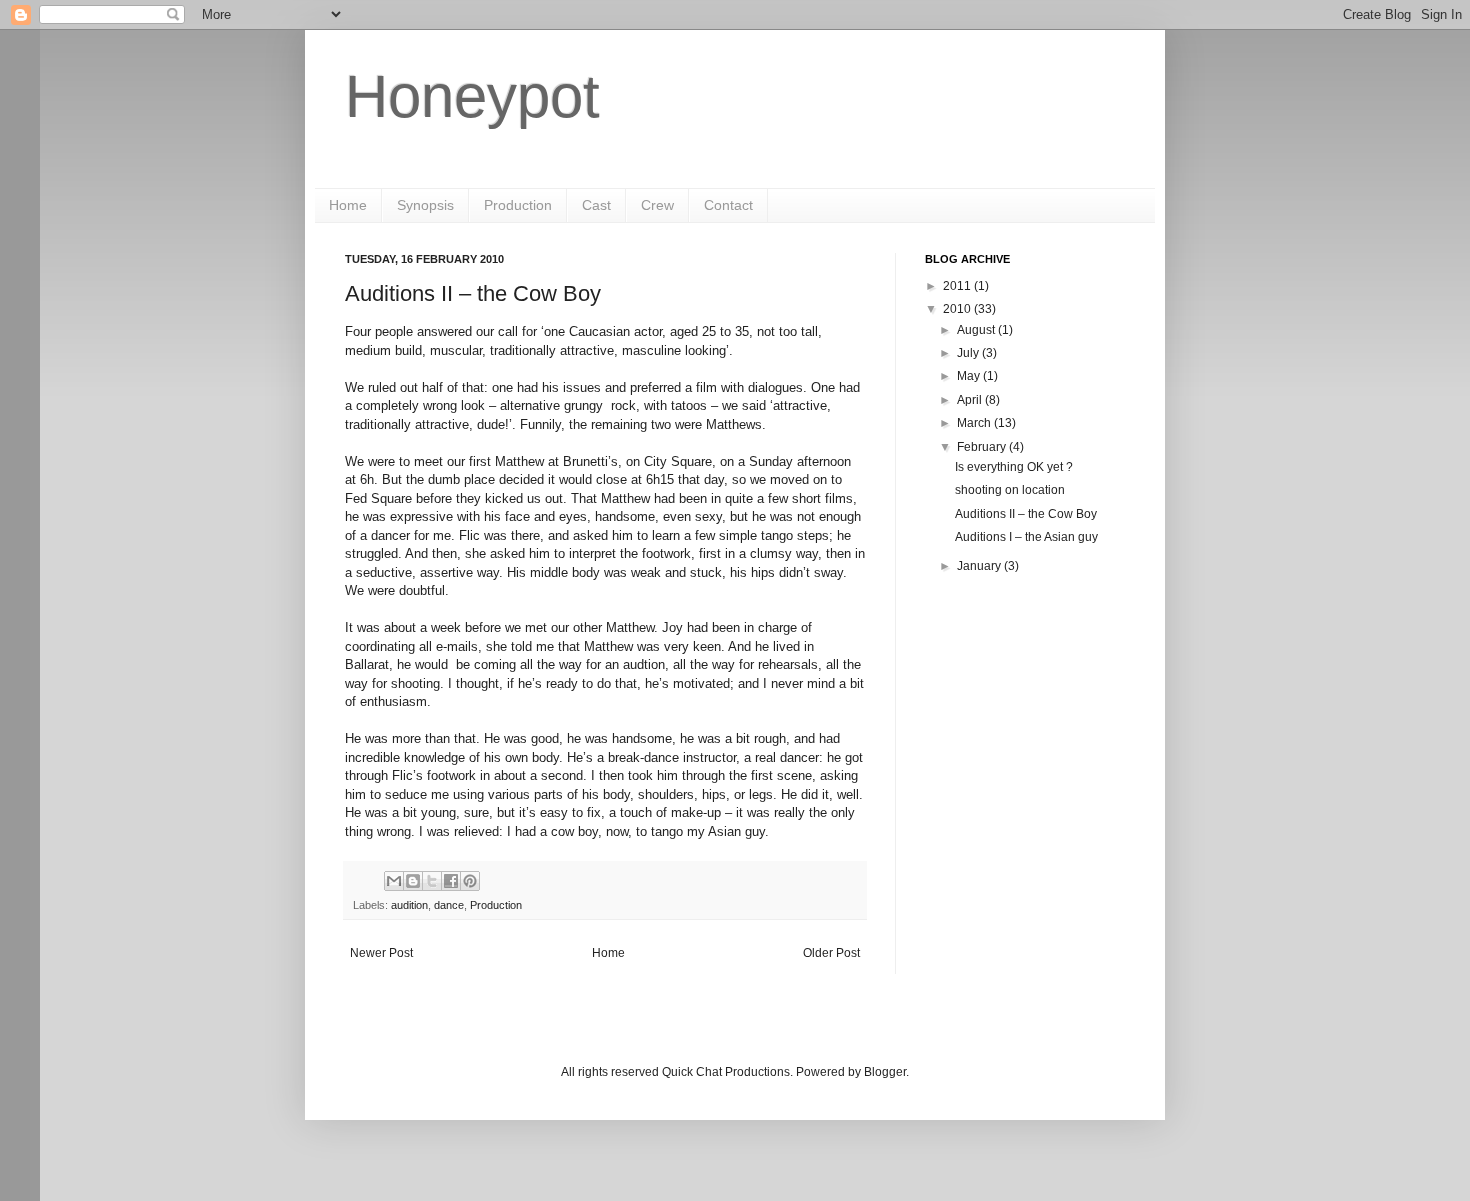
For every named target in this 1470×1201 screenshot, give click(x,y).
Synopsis (425, 205)
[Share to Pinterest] (470, 881)
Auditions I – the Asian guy (1026, 537)
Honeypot (472, 96)
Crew (657, 205)
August (977, 330)
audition (409, 905)
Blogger (885, 1072)
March (975, 423)
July (969, 353)
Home (348, 205)
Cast (596, 205)
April (971, 400)
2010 (958, 309)
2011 (958, 286)
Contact (728, 205)
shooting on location (1010, 490)
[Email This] (394, 881)
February (983, 447)
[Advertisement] (1025, 713)
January (980, 566)
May (970, 376)
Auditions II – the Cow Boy (1026, 514)
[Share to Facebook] (451, 881)
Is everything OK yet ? (1014, 467)
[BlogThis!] (413, 881)
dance (449, 905)
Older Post (831, 953)
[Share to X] (432, 881)
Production (518, 205)
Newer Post (381, 953)
